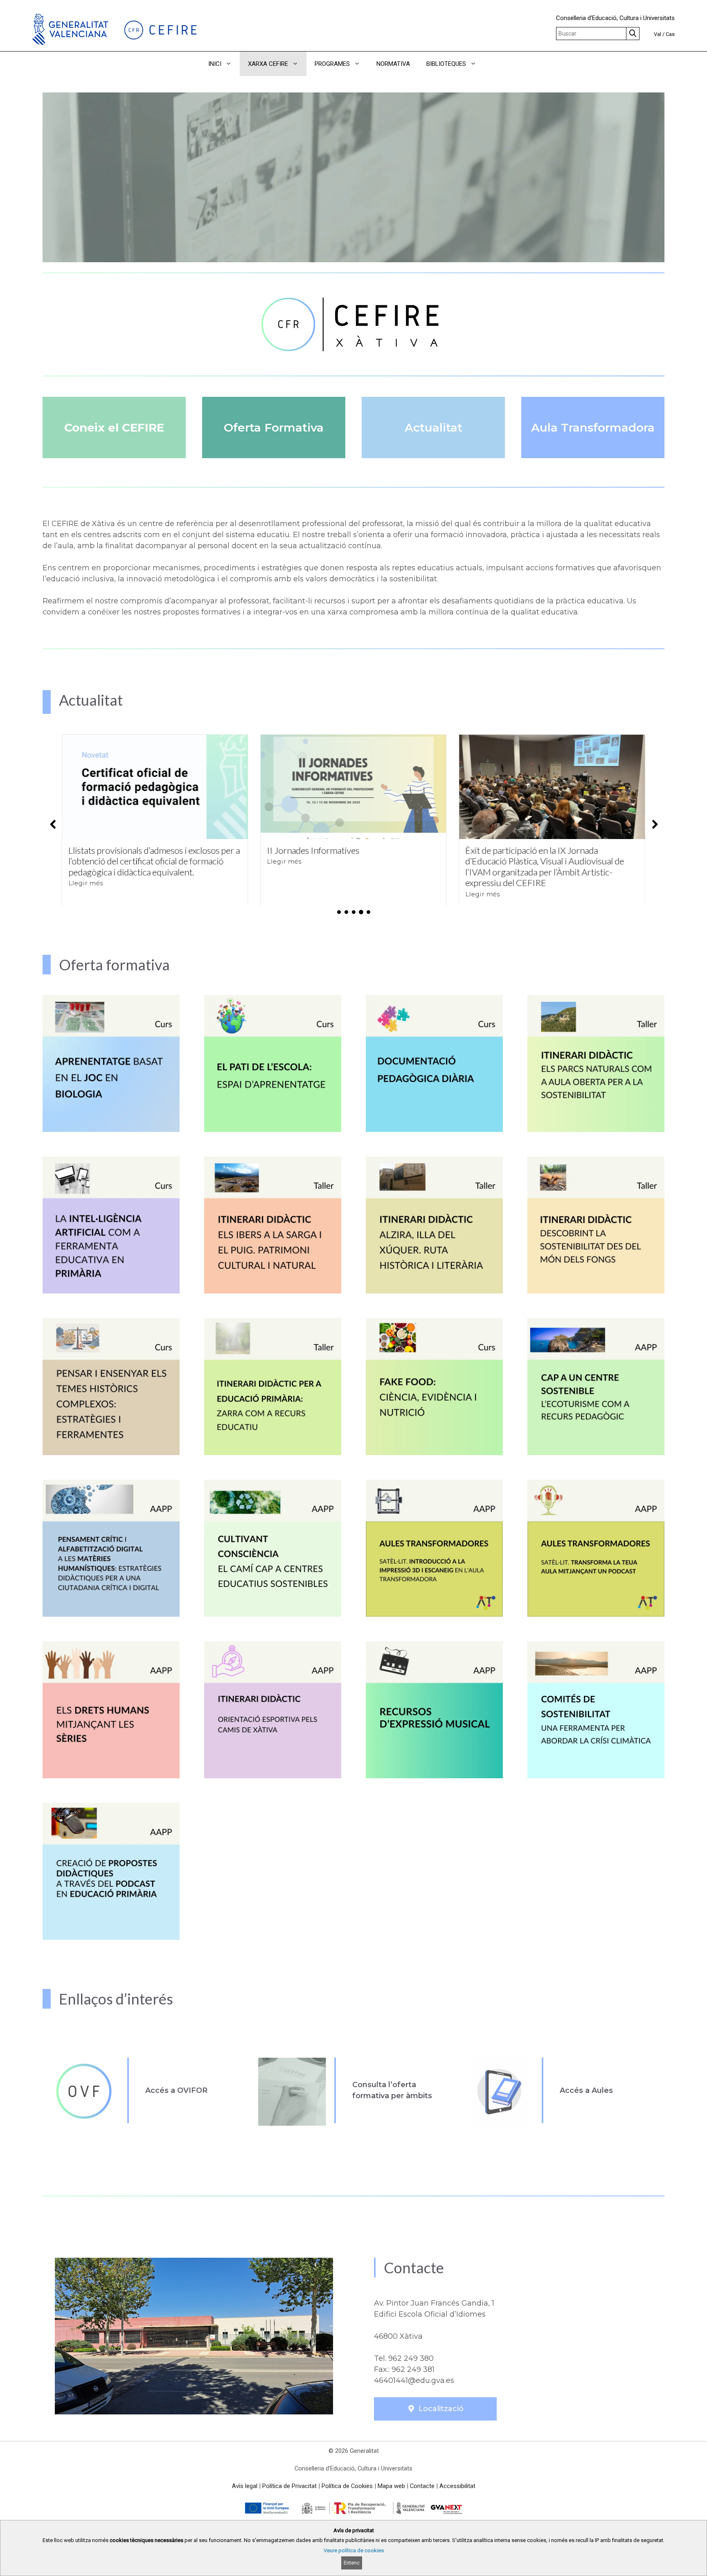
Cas (670, 34)
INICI (215, 64)
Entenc (352, 2563)
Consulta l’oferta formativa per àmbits (392, 2090)
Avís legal (245, 2486)
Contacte (422, 2486)
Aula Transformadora (593, 427)
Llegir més (86, 861)
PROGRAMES (332, 64)
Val (657, 34)
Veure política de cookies (354, 2550)
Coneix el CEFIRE (114, 427)
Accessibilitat (457, 2486)
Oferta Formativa (274, 427)
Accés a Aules (586, 2090)
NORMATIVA (393, 64)
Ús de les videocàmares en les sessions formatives (537, 856)
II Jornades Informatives (115, 850)
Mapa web (391, 2486)
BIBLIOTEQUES (446, 64)
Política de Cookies (347, 2486)
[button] (496, 64)
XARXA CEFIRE (268, 64)
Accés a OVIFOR (176, 2090)
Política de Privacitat (289, 2486)
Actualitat (433, 427)
